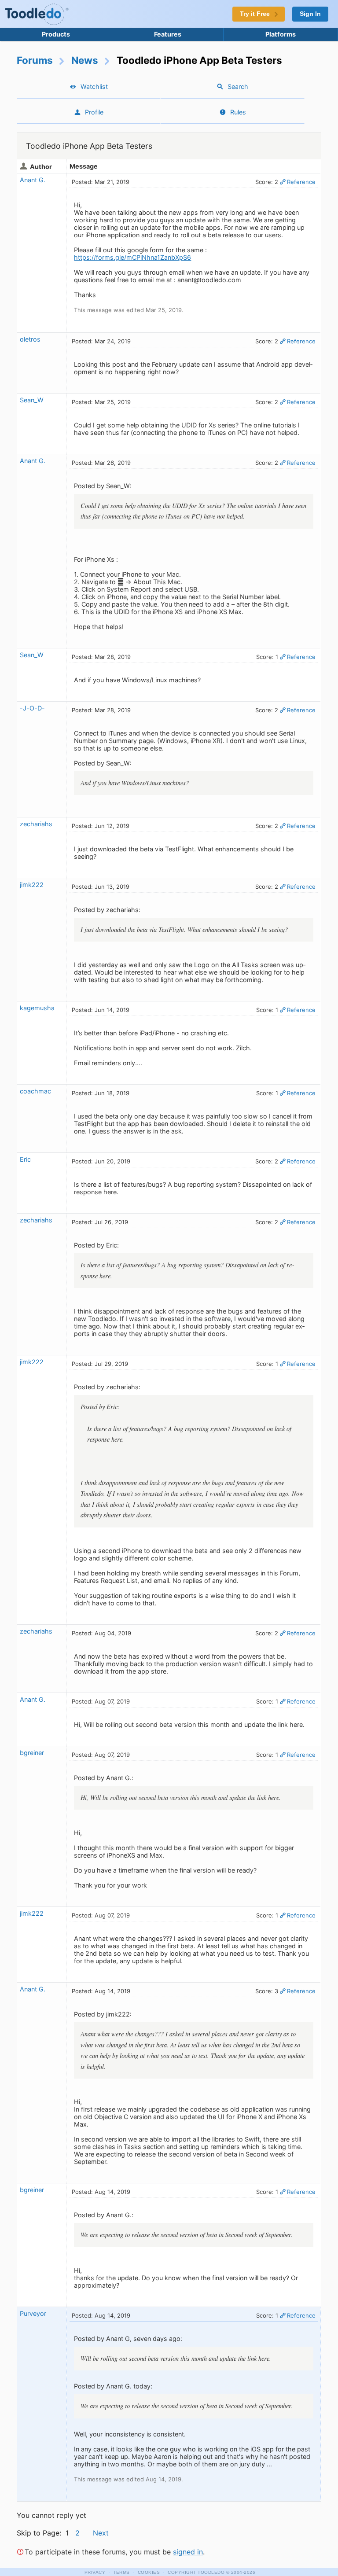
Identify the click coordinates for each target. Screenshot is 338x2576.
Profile (94, 112)
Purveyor (33, 2313)
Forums (35, 60)
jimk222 (32, 885)
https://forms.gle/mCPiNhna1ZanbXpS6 (132, 257)
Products (56, 34)
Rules (238, 112)
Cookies (149, 2572)
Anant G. (33, 180)
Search (238, 86)
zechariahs (36, 824)
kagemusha (37, 1008)
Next (101, 2533)
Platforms (281, 34)
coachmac (35, 1091)
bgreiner (32, 1753)
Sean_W (32, 400)
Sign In (310, 14)
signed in (188, 2552)
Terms (121, 2572)
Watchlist (94, 86)
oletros (30, 339)
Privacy (95, 2572)
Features (168, 34)
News (85, 60)
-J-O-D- (32, 708)
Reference (301, 182)
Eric (25, 1159)
